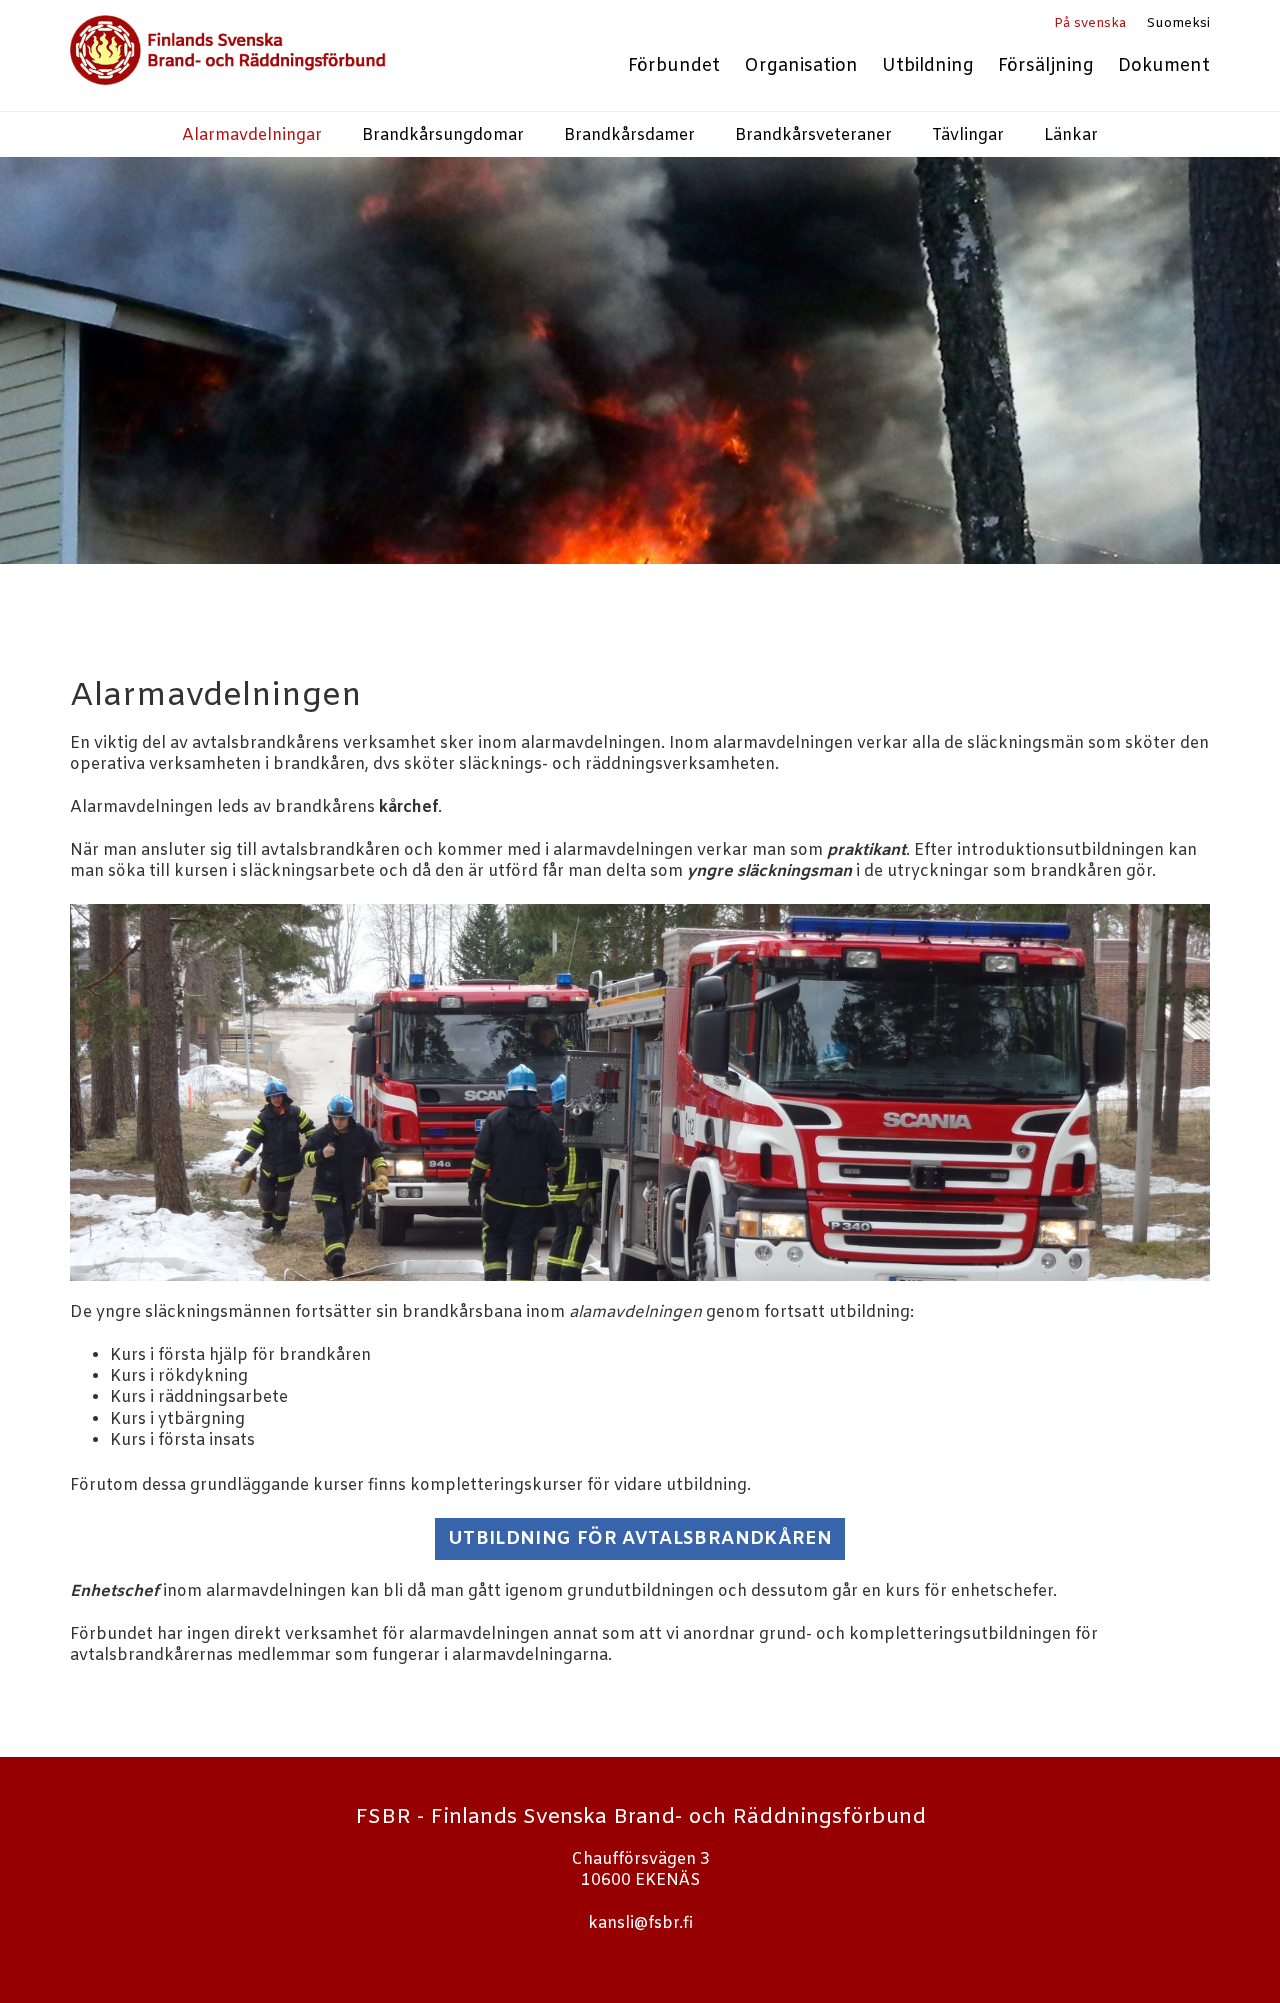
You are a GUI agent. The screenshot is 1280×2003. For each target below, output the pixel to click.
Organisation (801, 66)
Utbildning (928, 66)
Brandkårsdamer (629, 135)
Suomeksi (1178, 23)
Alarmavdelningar (252, 135)
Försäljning (1046, 66)
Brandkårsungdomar (443, 135)
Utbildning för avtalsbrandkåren (640, 1539)
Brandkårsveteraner (813, 135)
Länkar (1071, 135)
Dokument (1164, 66)
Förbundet (674, 66)
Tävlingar (968, 135)
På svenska (1090, 23)
